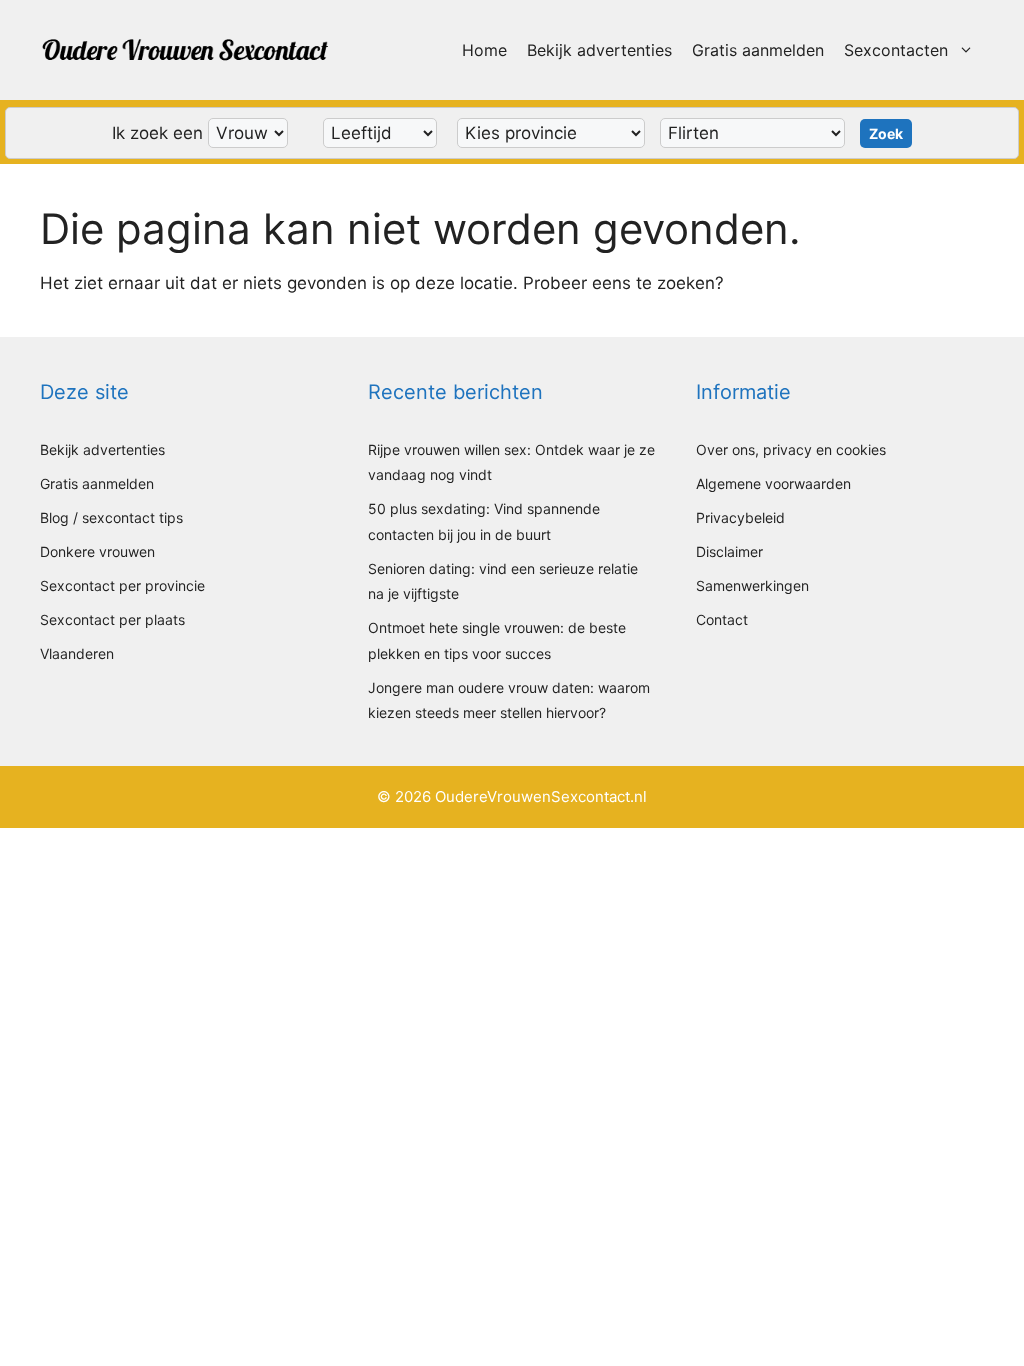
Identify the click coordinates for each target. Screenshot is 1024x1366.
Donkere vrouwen (97, 551)
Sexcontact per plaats (112, 619)
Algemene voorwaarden (773, 483)
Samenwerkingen (752, 585)
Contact (722, 619)
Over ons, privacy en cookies (791, 449)
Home (484, 50)
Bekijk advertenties (599, 50)
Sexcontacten (896, 50)
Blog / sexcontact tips (111, 517)
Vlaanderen (77, 653)
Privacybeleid (740, 517)
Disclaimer (729, 551)
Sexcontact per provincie (122, 585)
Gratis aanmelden (758, 50)
